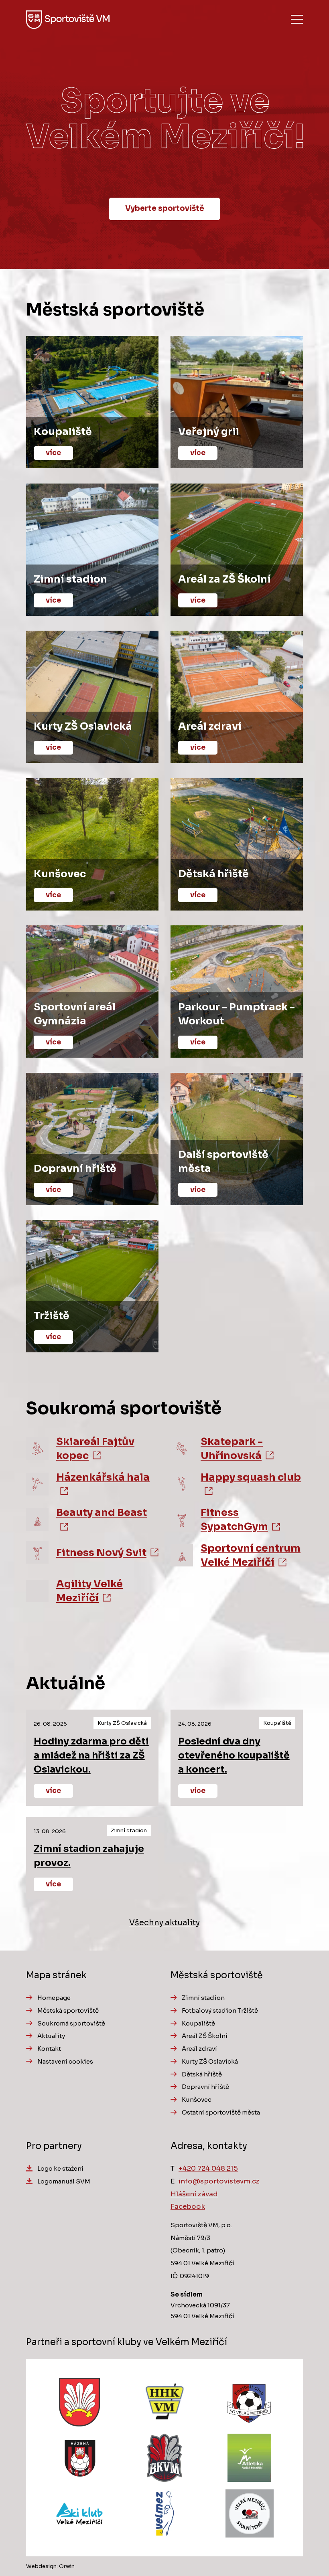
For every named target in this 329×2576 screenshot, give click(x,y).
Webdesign (41, 2566)
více (53, 1791)
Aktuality (51, 2036)
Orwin (67, 2566)
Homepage (54, 1998)
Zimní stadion (203, 1998)
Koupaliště (198, 2023)
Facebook (188, 2207)
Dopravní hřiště (205, 2087)
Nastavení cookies (65, 2061)
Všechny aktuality (164, 1923)
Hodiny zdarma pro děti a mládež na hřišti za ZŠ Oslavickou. (91, 1755)
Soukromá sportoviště (71, 2023)
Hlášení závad (194, 2194)
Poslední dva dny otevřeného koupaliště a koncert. (234, 1755)
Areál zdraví (199, 2049)
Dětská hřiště (202, 2074)
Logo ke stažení (60, 2168)
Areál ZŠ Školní (205, 2036)
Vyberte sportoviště (165, 208)
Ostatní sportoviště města (221, 2112)
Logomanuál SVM (64, 2181)
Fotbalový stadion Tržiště (220, 2010)
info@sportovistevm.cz (219, 2181)
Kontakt (49, 2049)
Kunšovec (197, 2099)
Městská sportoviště (68, 2010)
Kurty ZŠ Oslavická (210, 2061)
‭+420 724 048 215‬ (208, 2168)
